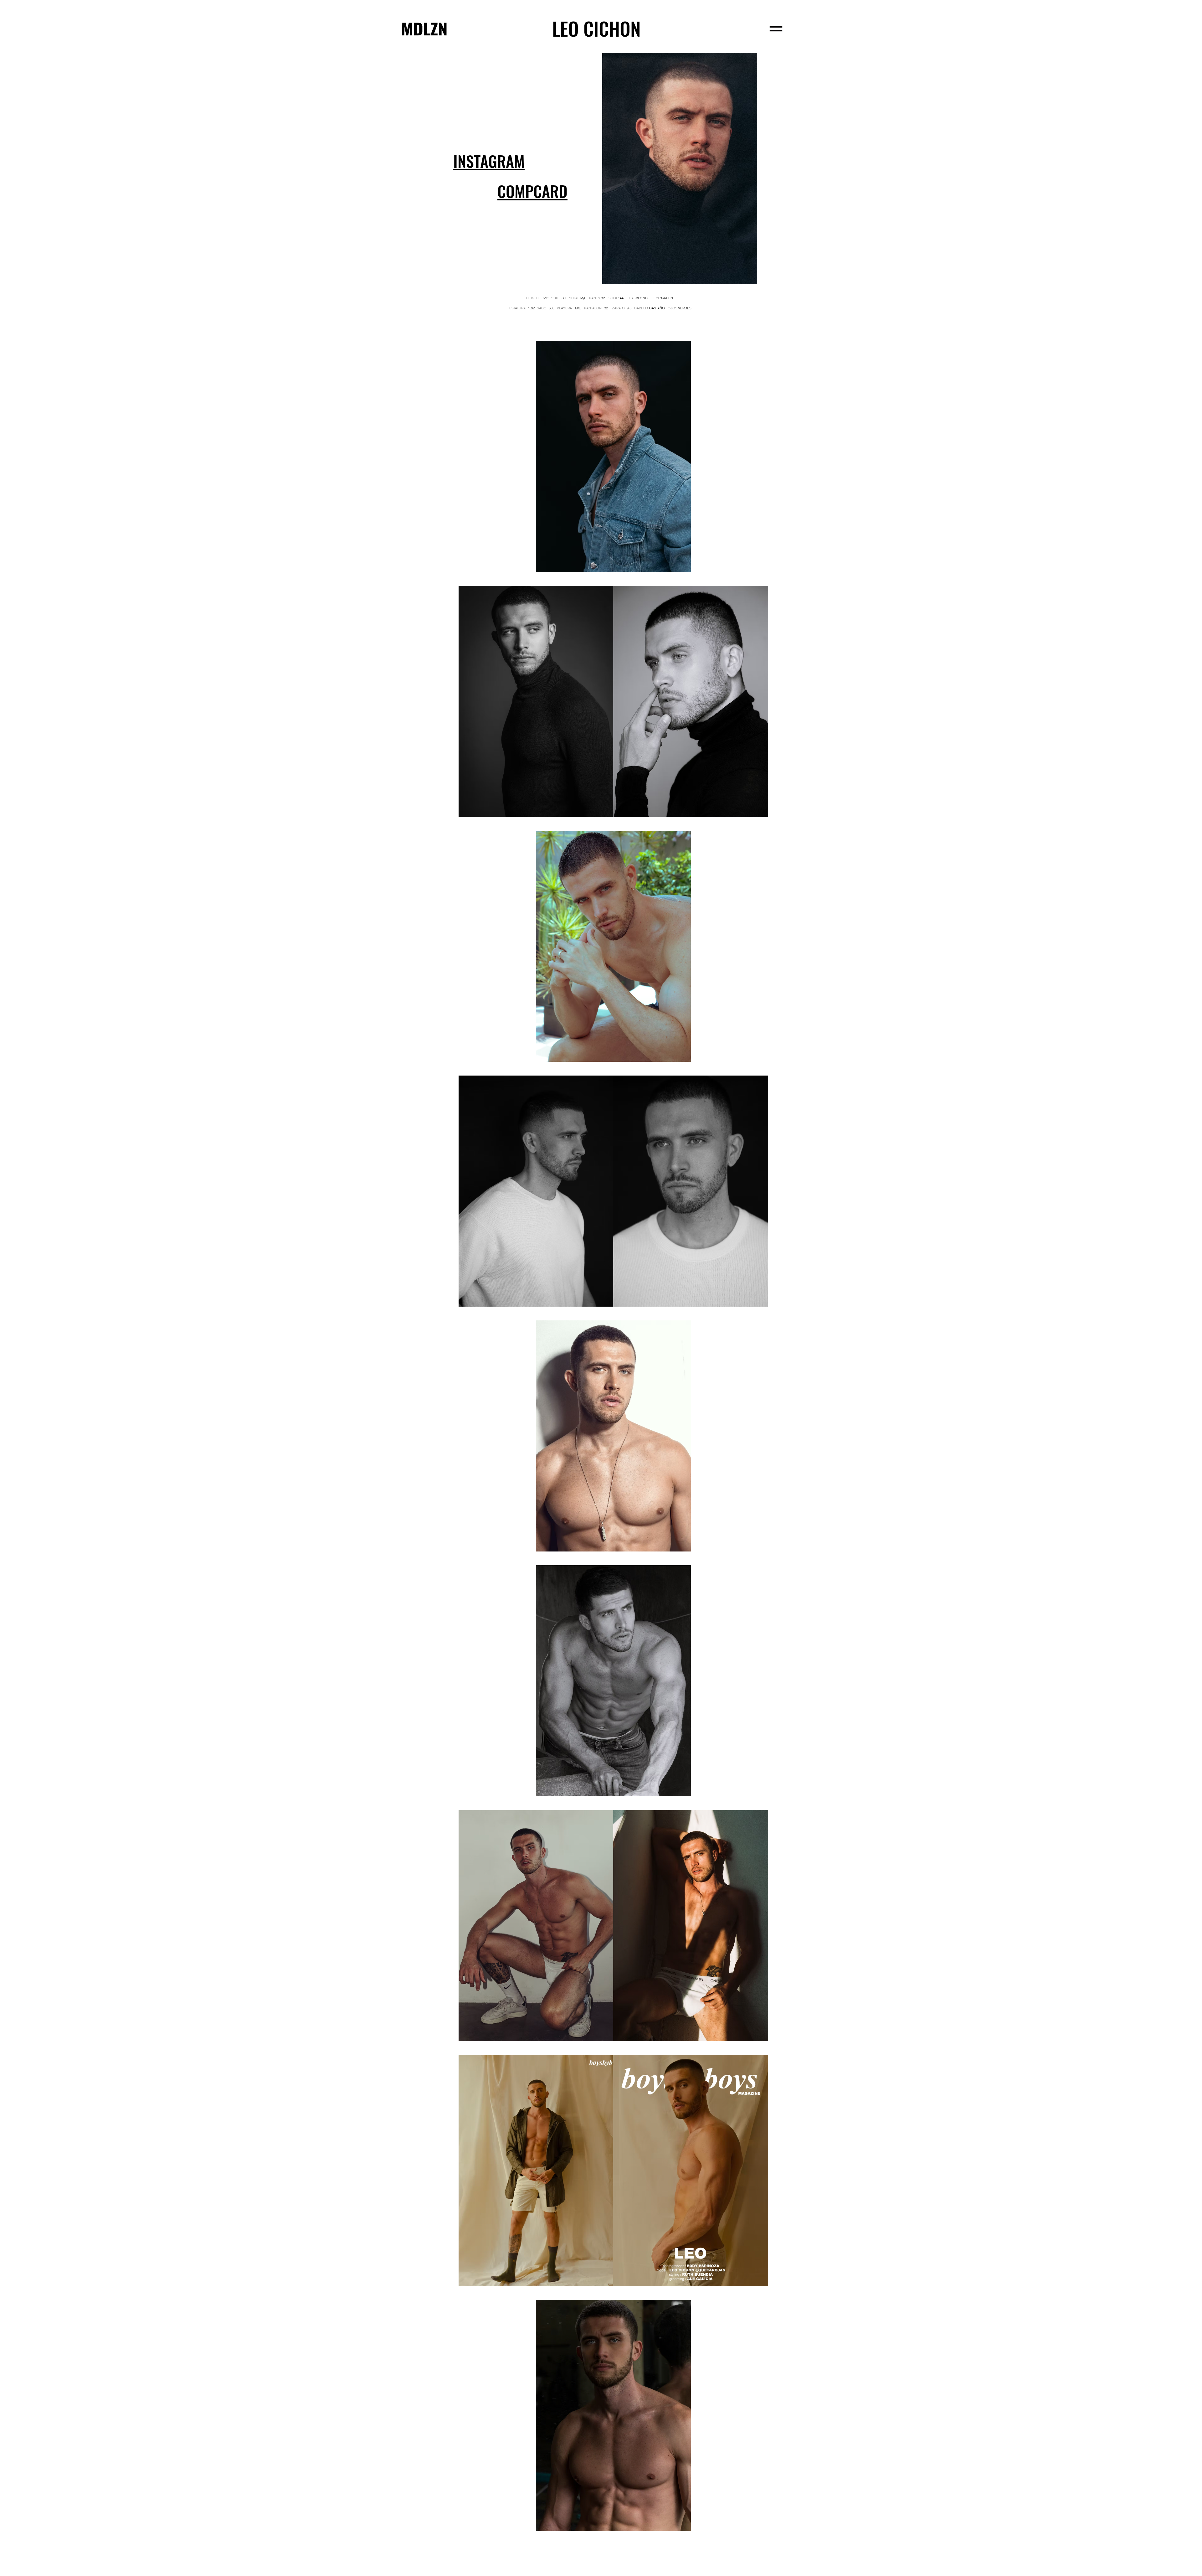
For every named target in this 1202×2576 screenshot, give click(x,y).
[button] (532, 192)
